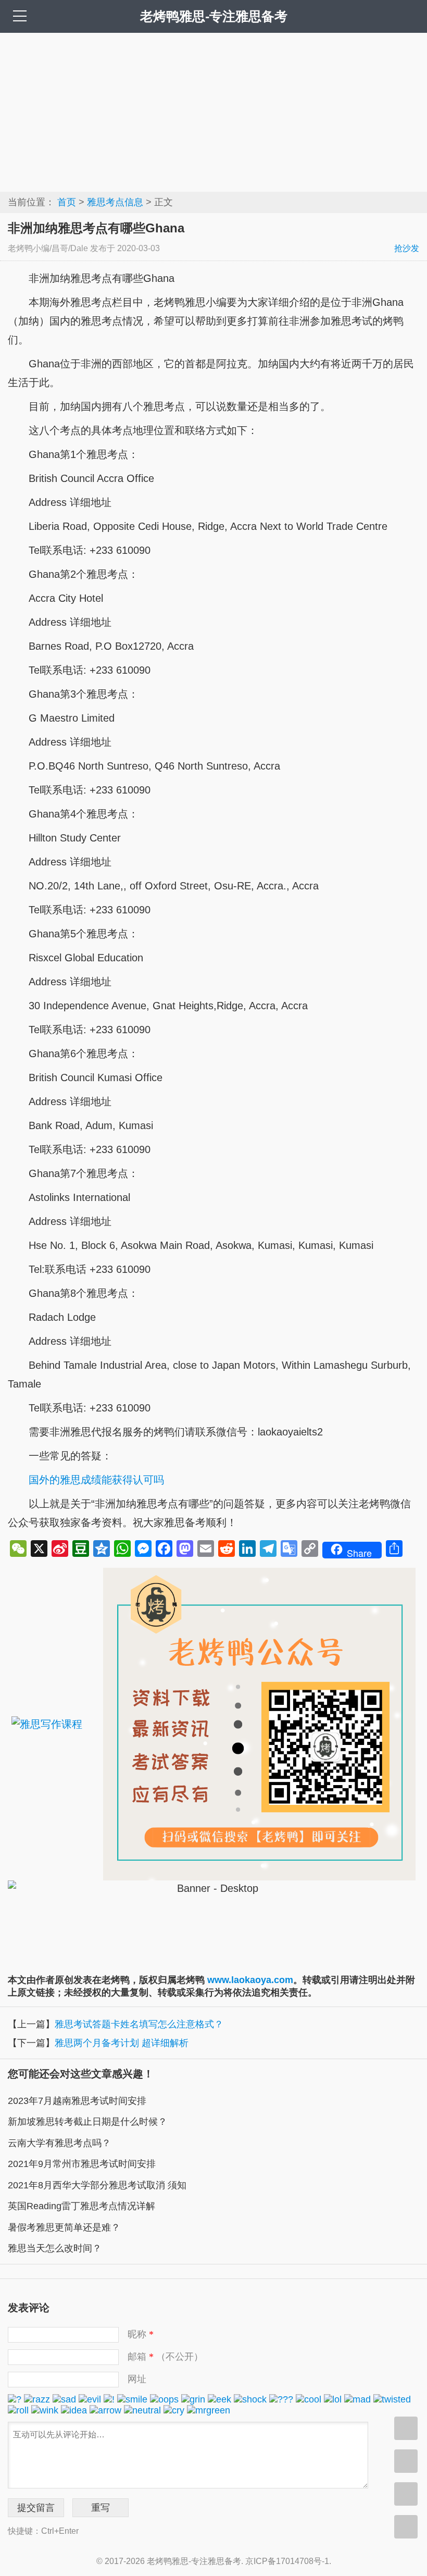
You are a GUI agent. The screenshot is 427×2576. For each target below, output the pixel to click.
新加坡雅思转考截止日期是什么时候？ (87, 2122)
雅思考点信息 (115, 202)
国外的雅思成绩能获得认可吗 (96, 1480)
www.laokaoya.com (250, 1980)
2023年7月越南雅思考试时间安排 (77, 2101)
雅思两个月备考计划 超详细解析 (122, 2043)
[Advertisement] (213, 111)
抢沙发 (407, 248)
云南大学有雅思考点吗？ (59, 2143)
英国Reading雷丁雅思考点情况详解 (81, 2206)
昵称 (141, 2334)
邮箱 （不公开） (165, 2357)
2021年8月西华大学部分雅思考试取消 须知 (97, 2185)
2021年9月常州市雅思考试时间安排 (82, 2164)
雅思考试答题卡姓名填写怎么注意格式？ (139, 2024)
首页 (67, 202)
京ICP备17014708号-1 (287, 2561)
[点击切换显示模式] (406, 2428)
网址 (137, 2379)
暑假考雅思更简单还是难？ (64, 2227)
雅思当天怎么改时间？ (55, 2248)
